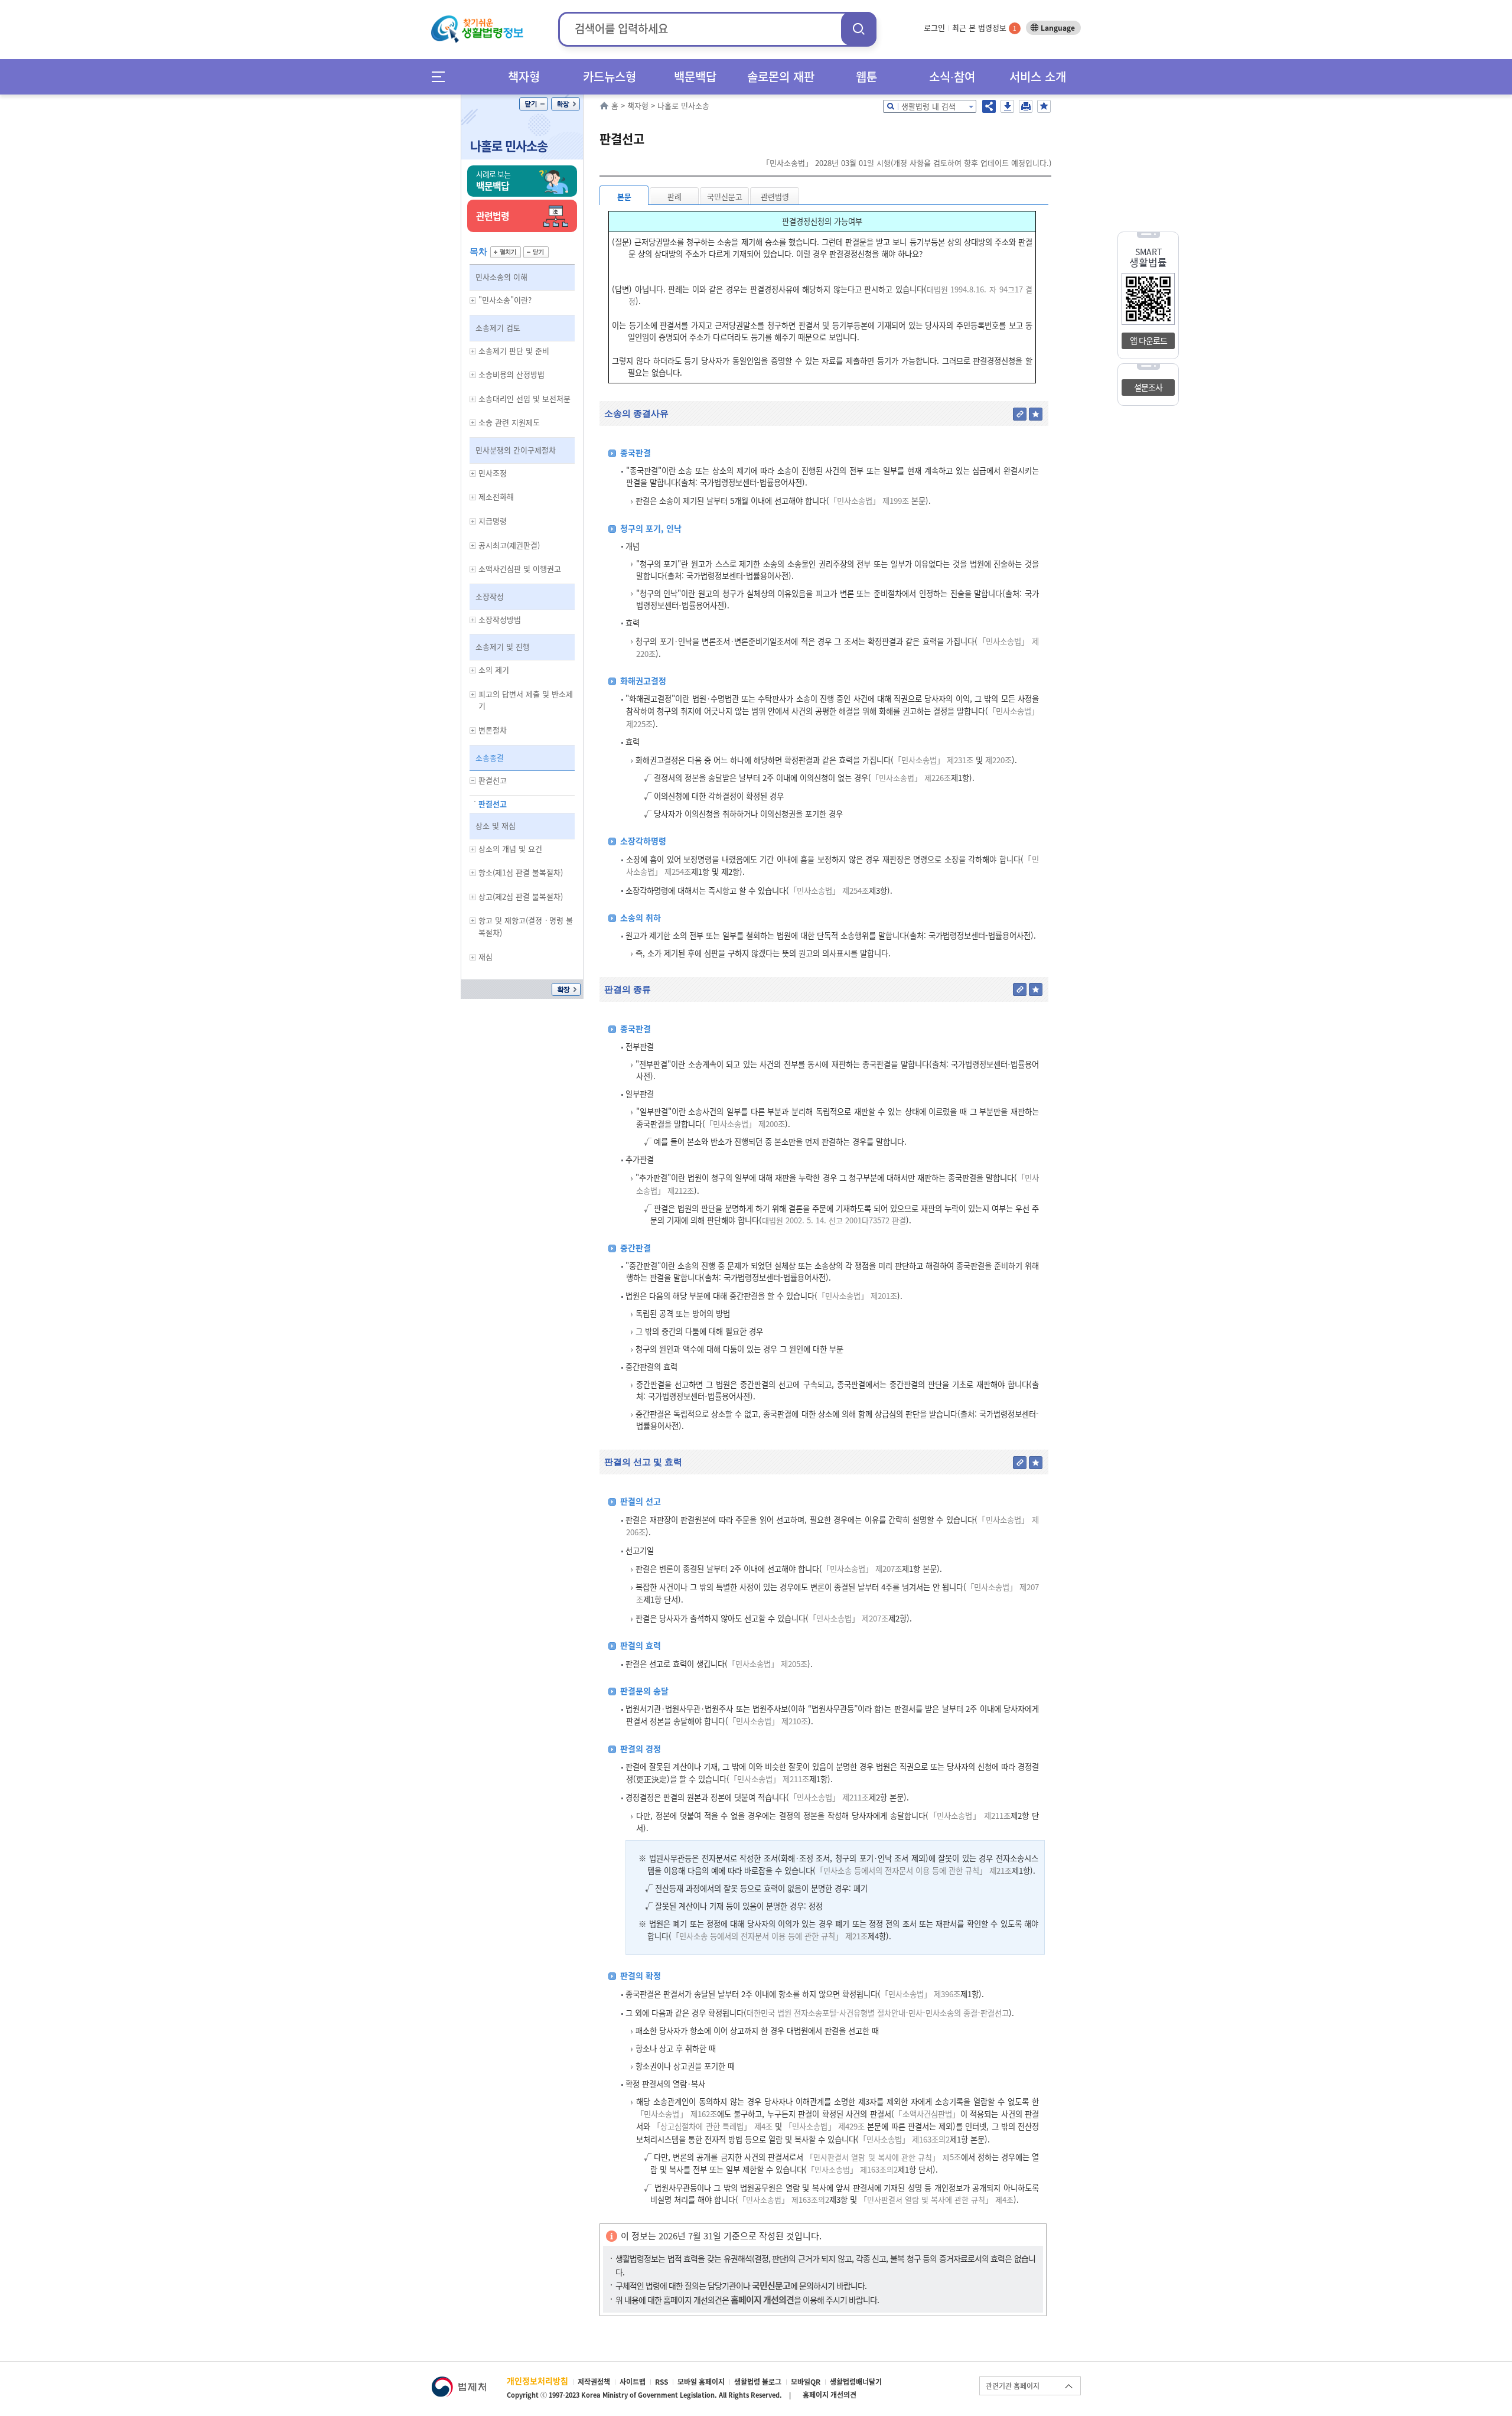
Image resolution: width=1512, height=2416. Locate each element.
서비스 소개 (1038, 76)
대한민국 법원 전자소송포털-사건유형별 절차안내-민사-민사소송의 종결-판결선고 (878, 2013)
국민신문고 (725, 196)
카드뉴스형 (610, 76)
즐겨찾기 (1044, 106)
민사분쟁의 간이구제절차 (516, 450)
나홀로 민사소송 (509, 146)
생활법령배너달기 (856, 2382)
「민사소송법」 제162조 (677, 2114)
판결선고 (493, 804)
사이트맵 (633, 2382)
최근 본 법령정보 (984, 27)
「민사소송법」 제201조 (857, 1296)
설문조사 (1148, 387)
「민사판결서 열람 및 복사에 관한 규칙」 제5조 (883, 2157)
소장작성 (490, 596)
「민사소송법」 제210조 (768, 1721)
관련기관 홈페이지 (1013, 2386)
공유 (989, 106)
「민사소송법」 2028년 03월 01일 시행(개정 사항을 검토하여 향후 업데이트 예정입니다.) (907, 163)
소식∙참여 (952, 76)
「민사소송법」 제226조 (911, 778)
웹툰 (866, 76)
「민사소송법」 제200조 (745, 1124)
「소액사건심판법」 (927, 2114)
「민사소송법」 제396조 (920, 1994)
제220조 (997, 760)
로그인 (934, 27)
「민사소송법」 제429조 (825, 2126)
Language (1058, 28)
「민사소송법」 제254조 (829, 890)
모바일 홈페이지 (701, 2382)
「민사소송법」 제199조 (869, 501)
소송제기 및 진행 (503, 647)
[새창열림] (459, 2382)
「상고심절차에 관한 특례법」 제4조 (712, 2126)
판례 (674, 196)
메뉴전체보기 (442, 76)
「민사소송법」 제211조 (769, 1779)
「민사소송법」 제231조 (933, 760)
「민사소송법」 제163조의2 (904, 2139)
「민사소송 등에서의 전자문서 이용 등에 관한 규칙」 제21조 (914, 1870)
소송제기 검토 (498, 328)
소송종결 (490, 758)
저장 (1007, 106)
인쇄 (1026, 106)
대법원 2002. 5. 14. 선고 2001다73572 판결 (834, 1220)
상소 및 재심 (496, 826)
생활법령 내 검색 (928, 106)
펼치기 (506, 252)
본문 (624, 196)
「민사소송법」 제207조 (862, 1569)
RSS (661, 2382)
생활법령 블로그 (758, 2382)
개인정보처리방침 (537, 2381)
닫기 (534, 104)
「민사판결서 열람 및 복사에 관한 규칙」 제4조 (936, 2200)
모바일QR (806, 2382)
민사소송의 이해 (501, 277)
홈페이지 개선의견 (830, 2395)
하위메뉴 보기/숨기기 (473, 300)
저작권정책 (594, 2382)
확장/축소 (566, 104)
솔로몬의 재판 (781, 76)
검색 (859, 29)
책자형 (524, 76)
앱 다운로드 (1148, 340)
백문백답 (695, 76)
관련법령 (775, 196)
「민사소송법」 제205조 (768, 1664)
